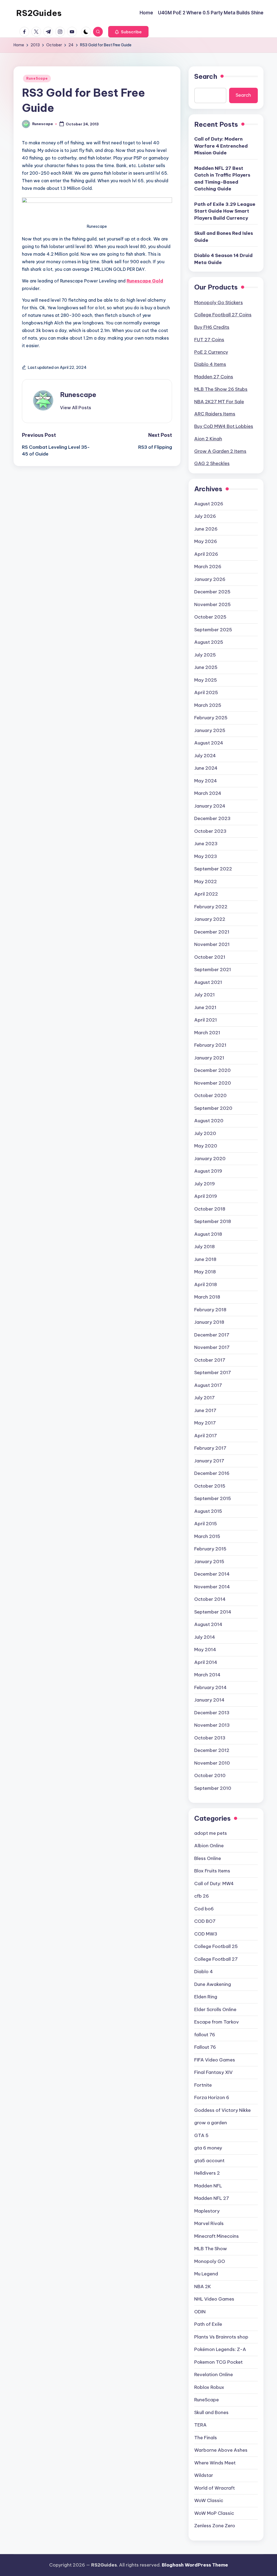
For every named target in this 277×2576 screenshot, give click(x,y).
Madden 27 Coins (214, 377)
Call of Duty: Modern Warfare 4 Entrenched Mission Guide (221, 146)
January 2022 (210, 919)
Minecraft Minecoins (217, 2236)
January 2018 (209, 1322)
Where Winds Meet (215, 2463)
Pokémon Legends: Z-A (220, 2349)
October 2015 (210, 1486)
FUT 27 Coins (209, 340)
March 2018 (207, 1297)
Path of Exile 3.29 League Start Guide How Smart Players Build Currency (225, 211)
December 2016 (212, 1473)
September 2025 (213, 630)
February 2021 (210, 1045)
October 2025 (210, 617)
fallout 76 (205, 2035)
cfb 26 (202, 1896)
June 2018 (205, 1259)
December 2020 (212, 1070)
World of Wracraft (215, 2488)
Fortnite (203, 2085)
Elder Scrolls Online (215, 2009)
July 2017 (205, 1398)
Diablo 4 (204, 1972)
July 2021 (205, 995)
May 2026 (206, 541)
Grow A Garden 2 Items (220, 451)
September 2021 (213, 970)
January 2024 (210, 806)
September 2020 (213, 1108)
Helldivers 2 (207, 2173)
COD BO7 (205, 1921)
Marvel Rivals (209, 2223)
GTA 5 (201, 2135)
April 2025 (206, 692)
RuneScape (37, 78)
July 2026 (205, 516)
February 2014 (210, 1687)
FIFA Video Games (215, 2060)
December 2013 (212, 1713)
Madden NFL (208, 2186)
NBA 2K (203, 2286)
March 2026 (208, 567)
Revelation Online (214, 2375)
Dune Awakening (213, 1984)
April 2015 (206, 1524)
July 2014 (205, 1637)
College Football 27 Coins (223, 315)
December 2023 (212, 818)
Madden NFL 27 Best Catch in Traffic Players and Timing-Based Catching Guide (222, 179)
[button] (128, 32)
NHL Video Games (214, 2299)
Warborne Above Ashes (221, 2450)
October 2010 (210, 1775)
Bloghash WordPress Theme (195, 2565)
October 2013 (210, 1738)
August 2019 (208, 1171)
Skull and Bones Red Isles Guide (224, 237)
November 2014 (212, 1587)
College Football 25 (216, 1946)
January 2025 (210, 730)
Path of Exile (208, 2324)
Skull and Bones (211, 2412)
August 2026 (209, 504)
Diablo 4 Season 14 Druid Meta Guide (223, 259)
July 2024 (205, 756)
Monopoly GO (210, 2261)
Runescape (78, 395)
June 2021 (205, 1007)
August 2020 (209, 1121)
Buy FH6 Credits (212, 327)
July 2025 (205, 655)
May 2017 (205, 1423)
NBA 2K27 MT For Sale (219, 402)
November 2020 (213, 1083)
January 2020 (210, 1159)
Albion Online (209, 1846)
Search (206, 76)
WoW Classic (209, 2500)
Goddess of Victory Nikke (222, 2110)
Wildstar (204, 2475)
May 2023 (206, 856)
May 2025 (206, 680)
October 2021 (210, 957)
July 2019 (205, 1184)
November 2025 (212, 604)
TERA (200, 2425)
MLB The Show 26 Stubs (221, 389)
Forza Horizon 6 (212, 2097)
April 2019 (206, 1196)
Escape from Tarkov (217, 2022)
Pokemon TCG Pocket (218, 2362)
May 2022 (206, 882)
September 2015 (213, 1498)
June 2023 (206, 844)
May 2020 (206, 1146)
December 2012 (212, 1750)
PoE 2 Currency (211, 352)
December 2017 (212, 1335)
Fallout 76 (205, 2047)
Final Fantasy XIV (213, 2072)
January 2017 (209, 1461)
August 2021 (208, 982)
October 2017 (210, 1360)
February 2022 (211, 907)
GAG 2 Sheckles (212, 463)
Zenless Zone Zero (215, 2526)
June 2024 (206, 768)
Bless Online (208, 1858)
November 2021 (212, 944)
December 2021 (212, 932)
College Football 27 (216, 1959)
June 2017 (205, 1410)
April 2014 (206, 1662)
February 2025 (211, 718)
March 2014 (207, 1675)
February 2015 (210, 1549)
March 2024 (208, 793)
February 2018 (210, 1310)
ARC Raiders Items (215, 414)
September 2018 (213, 1221)
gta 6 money (208, 2148)
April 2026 (206, 554)
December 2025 (212, 592)
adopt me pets (211, 1833)
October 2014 (210, 1599)
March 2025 (208, 705)
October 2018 (210, 1209)
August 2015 (208, 1511)
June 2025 (206, 667)
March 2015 (207, 1536)
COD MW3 (206, 1934)
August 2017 (208, 1385)
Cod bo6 (204, 1909)
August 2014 (208, 1624)
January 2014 (209, 1700)
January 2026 (210, 579)
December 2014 (212, 1574)
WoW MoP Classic (214, 2513)
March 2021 (207, 1033)
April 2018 (206, 1284)
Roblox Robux (209, 2387)
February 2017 (210, 1448)
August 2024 (209, 743)
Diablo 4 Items (210, 364)
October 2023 (210, 831)
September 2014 (213, 1612)
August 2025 (209, 642)
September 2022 (213, 869)
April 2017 (206, 1436)
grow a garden (211, 2123)
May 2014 (205, 1650)
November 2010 (212, 1763)
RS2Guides (39, 13)
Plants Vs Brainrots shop (221, 2337)
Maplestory (207, 2211)
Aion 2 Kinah (208, 439)
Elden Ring (206, 1997)
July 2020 (205, 1133)
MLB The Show (211, 2249)
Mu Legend (206, 2274)
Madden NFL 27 (212, 2198)
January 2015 (209, 1562)
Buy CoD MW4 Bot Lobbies (224, 426)
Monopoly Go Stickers (219, 303)
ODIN (200, 2312)
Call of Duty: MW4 (214, 1884)
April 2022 (206, 894)
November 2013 (212, 1725)
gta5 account (209, 2161)
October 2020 (210, 1095)
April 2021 (206, 1020)
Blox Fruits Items (212, 1871)
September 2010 (213, 1788)
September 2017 (213, 1372)
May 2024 (206, 781)
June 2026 (206, 529)
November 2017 (212, 1347)
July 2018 (205, 1247)
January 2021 (209, 1058)
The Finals (206, 2438)
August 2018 (208, 1234)
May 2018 (205, 1272)
